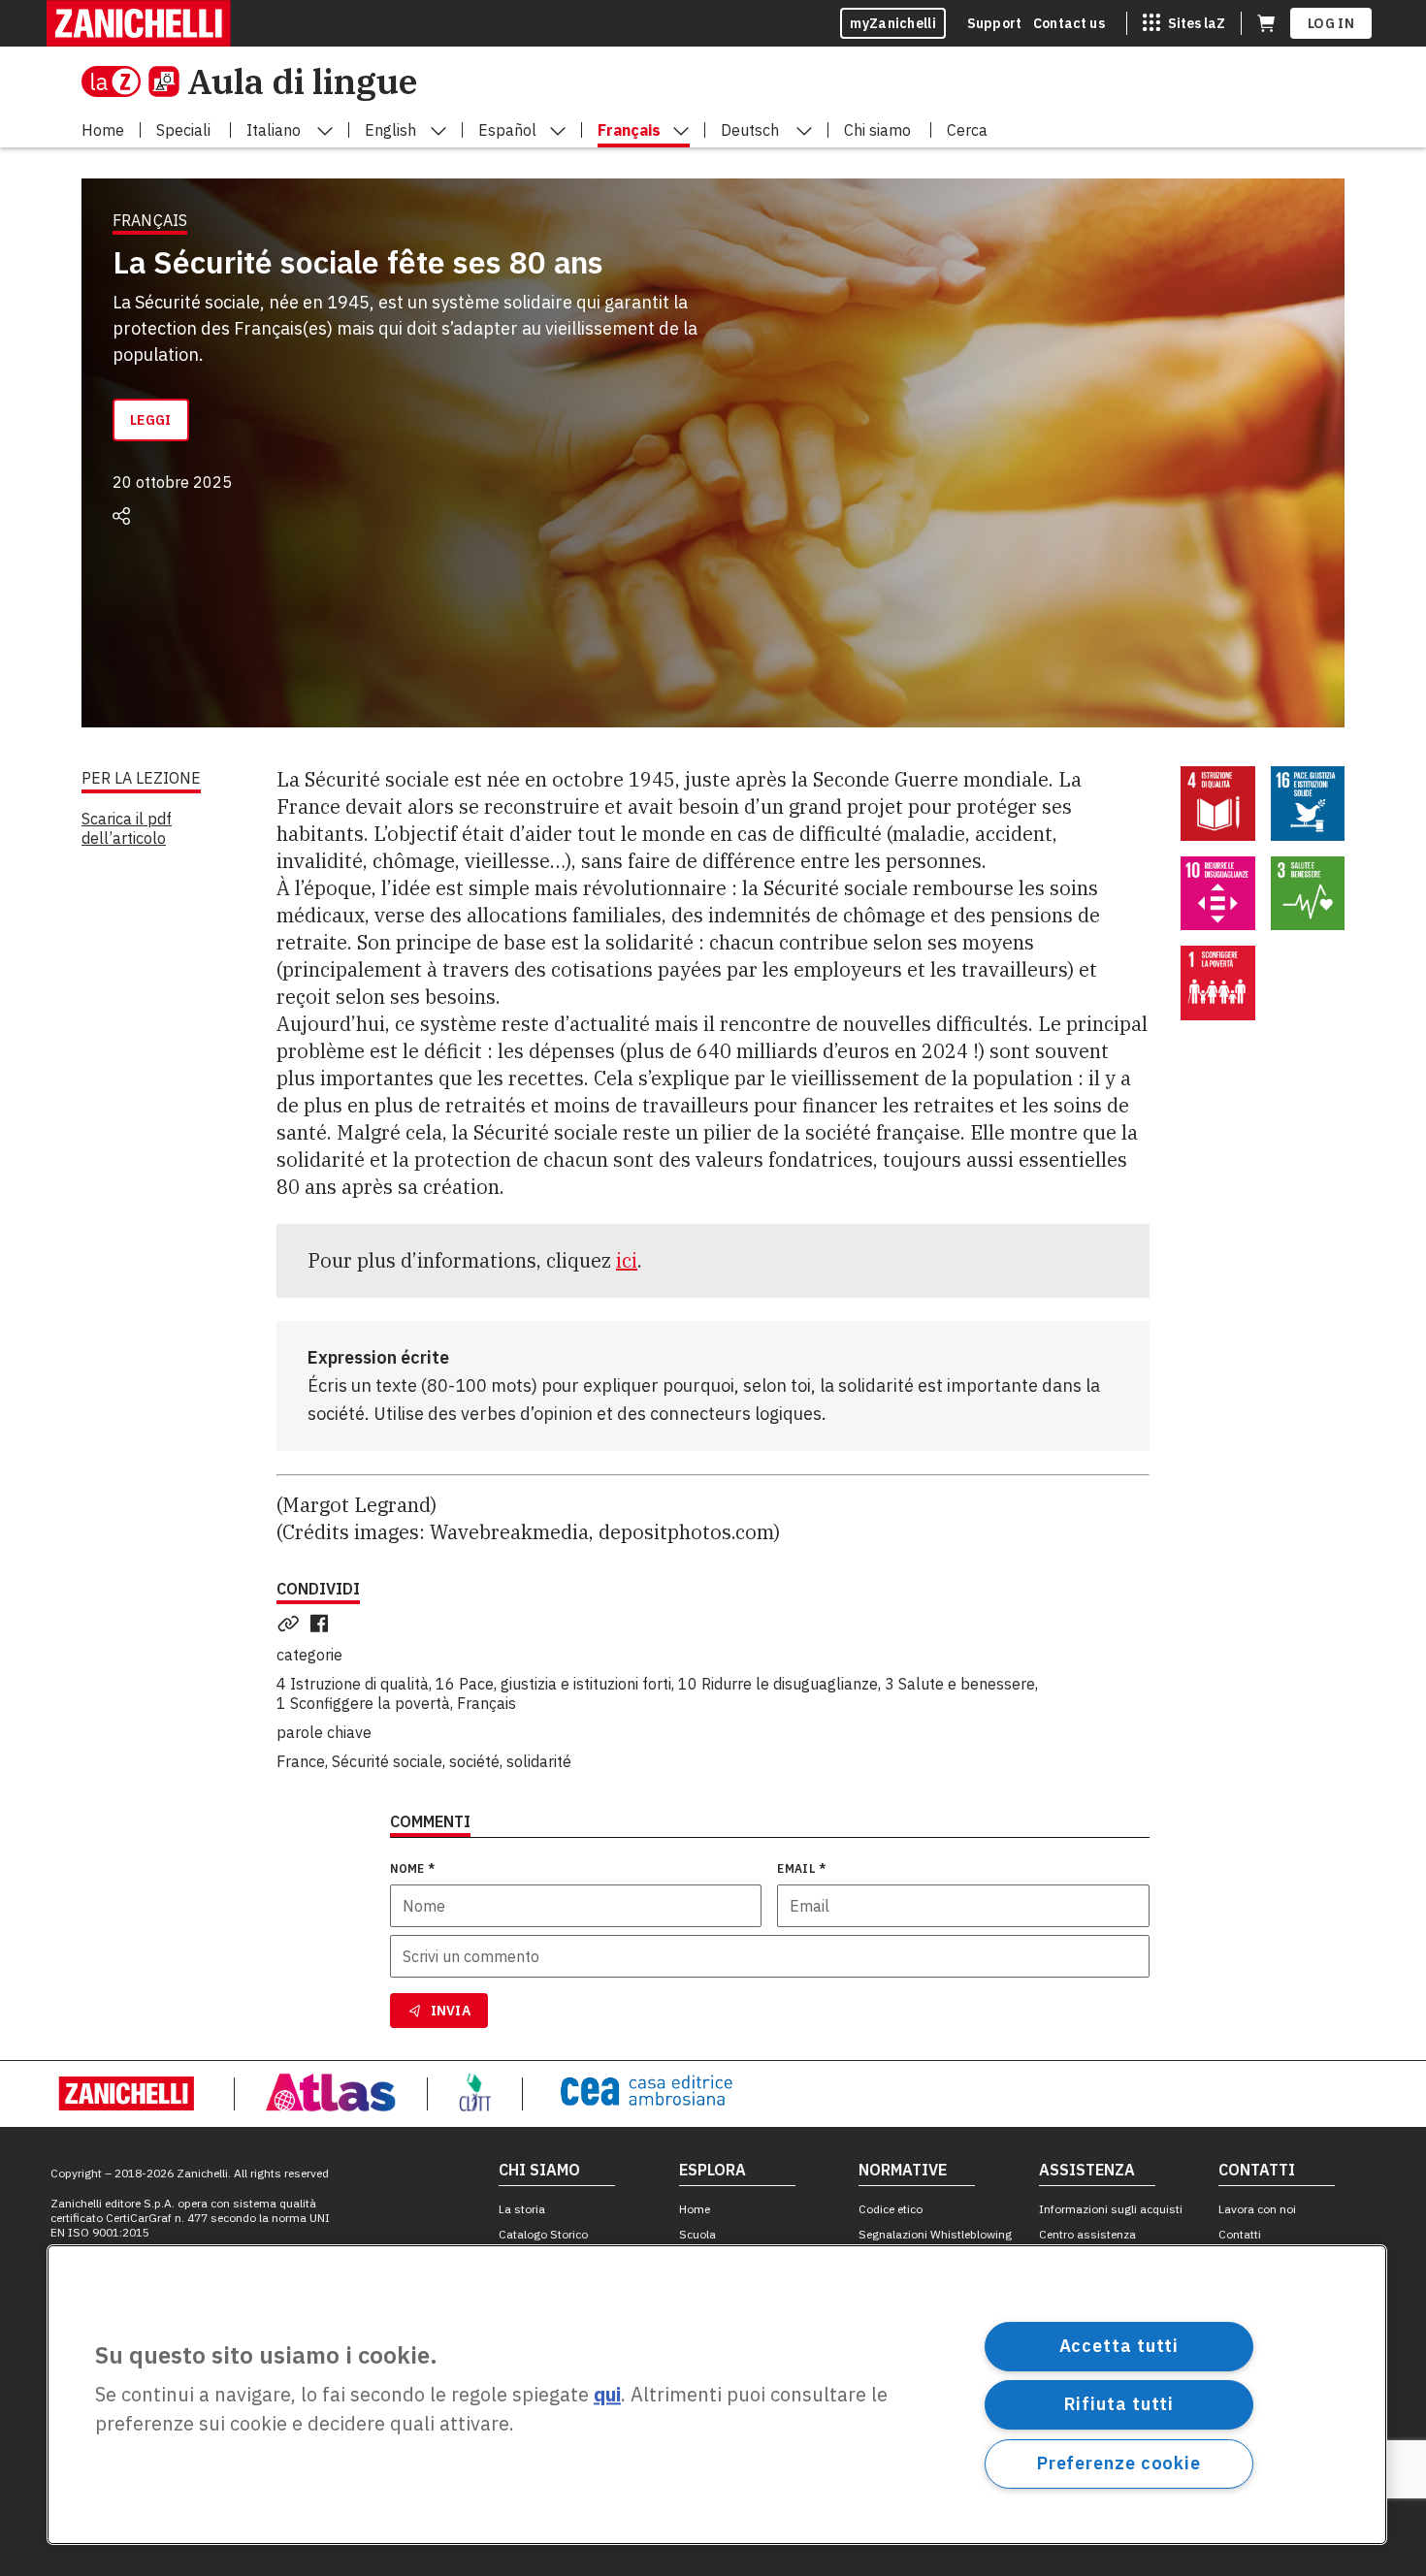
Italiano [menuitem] (274, 130)
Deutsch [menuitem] (750, 130)
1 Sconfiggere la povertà (363, 1703)
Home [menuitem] (103, 130)
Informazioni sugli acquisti (1111, 2209)
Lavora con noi (1257, 2209)
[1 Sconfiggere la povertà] (1218, 983)
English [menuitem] (390, 130)
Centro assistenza (1087, 2234)
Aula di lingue (302, 81)
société (474, 1761)
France (301, 1761)
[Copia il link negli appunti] (292, 1624)
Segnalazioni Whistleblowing (935, 2234)
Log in (1331, 23)
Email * (801, 1868)
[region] (717, 2395)
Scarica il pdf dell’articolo (127, 828)
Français (486, 1703)
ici (627, 1260)
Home (695, 2209)
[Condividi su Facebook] (323, 1624)
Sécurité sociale (387, 1761)
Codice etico (891, 2209)
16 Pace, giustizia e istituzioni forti (553, 1684)
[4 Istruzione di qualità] (1218, 804)
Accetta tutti (1119, 2346)
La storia (522, 2209)
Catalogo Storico (543, 2234)
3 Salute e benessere (960, 1684)
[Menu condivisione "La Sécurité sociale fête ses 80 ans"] (121, 516)
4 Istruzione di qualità (353, 1684)
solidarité (539, 1761)
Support (994, 23)
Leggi (151, 420)
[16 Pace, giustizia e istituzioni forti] (1308, 804)
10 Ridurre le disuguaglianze (778, 1684)
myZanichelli (893, 23)
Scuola (697, 2234)
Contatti (1240, 2234)
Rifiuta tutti (1119, 2404)
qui (607, 2395)
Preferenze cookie (1119, 2463)
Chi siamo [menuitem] (877, 130)
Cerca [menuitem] (967, 130)
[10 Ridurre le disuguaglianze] (1218, 894)
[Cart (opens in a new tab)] (1266, 23)
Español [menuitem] (507, 130)
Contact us (1069, 23)
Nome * (413, 1868)
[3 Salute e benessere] (1308, 894)
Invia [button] (451, 2011)
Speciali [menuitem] (183, 130)
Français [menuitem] (629, 130)
